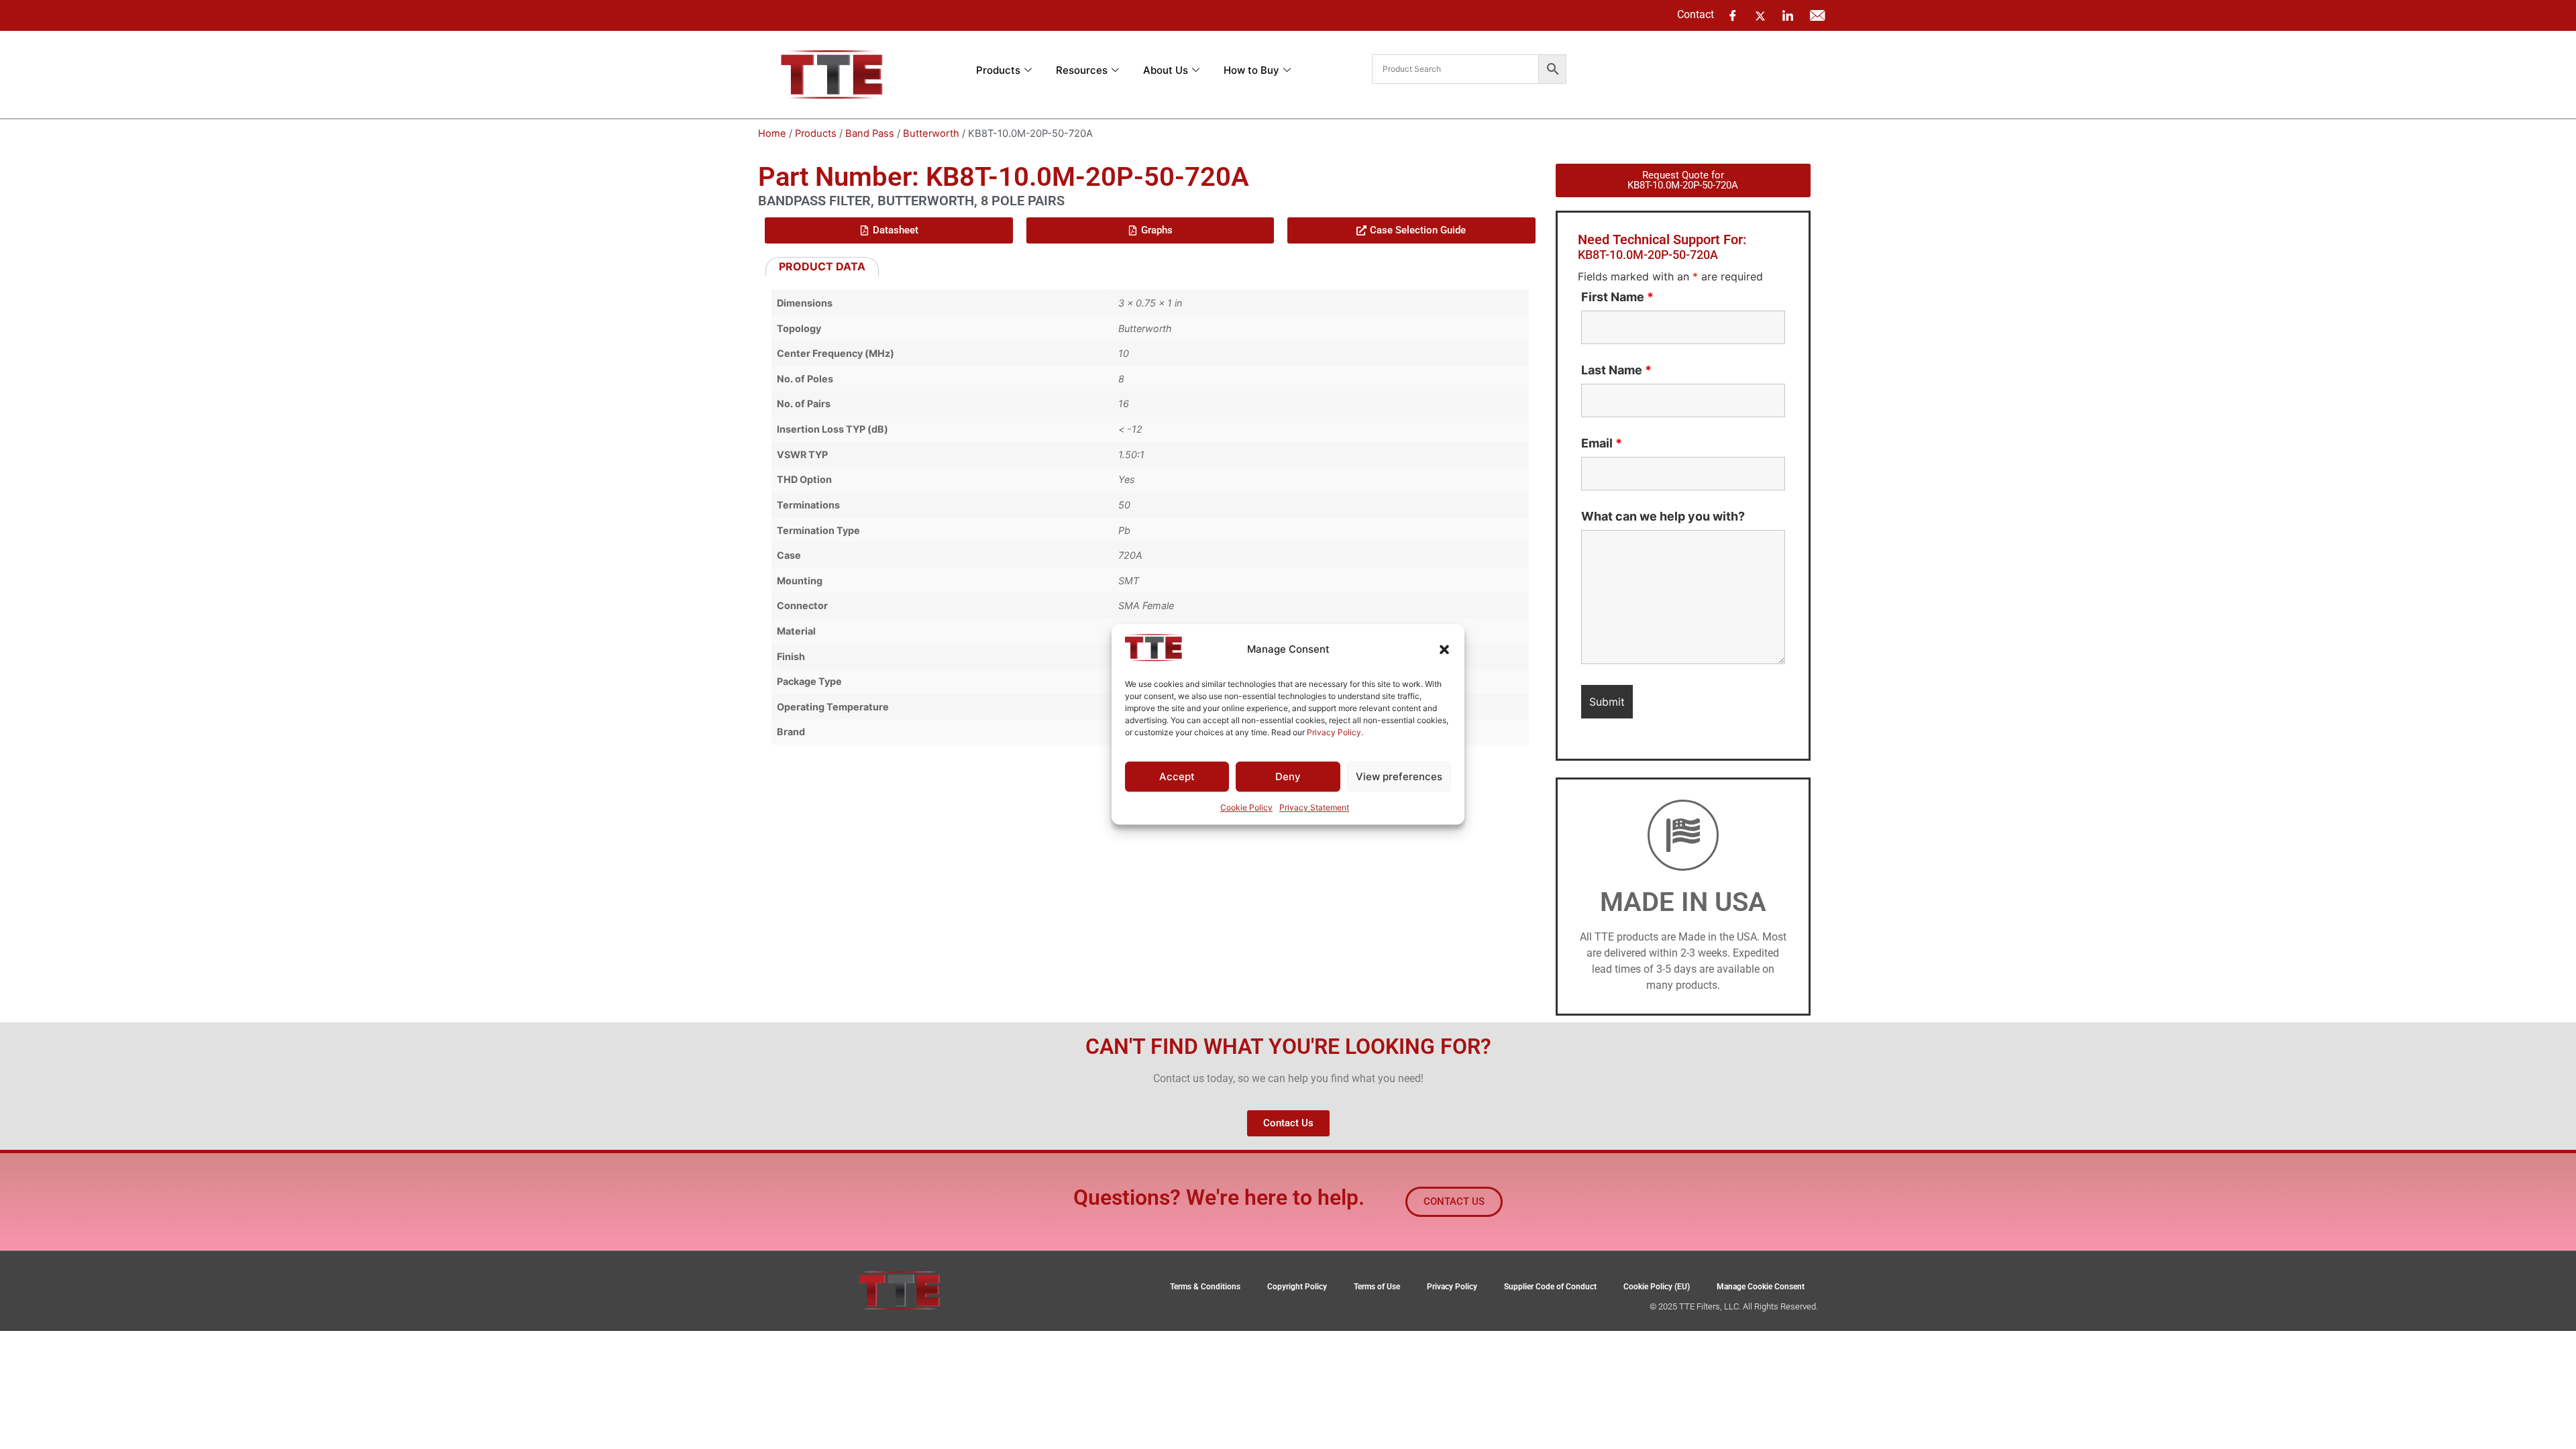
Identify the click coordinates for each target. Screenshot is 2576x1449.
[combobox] (1455, 69)
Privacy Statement (1314, 808)
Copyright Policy (1297, 1287)
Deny (1288, 776)
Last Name (1616, 370)
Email (1602, 443)
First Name (1617, 297)
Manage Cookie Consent (1761, 1287)
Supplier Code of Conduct (1550, 1287)
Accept (1177, 776)
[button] (1444, 649)
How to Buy (1251, 70)
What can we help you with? (1663, 517)
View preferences (1399, 776)
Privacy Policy (1334, 732)
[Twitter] (1760, 15)
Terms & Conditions (1205, 1287)
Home (772, 133)
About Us (1166, 70)
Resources (1082, 70)
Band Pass (870, 133)
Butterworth (931, 133)
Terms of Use (1377, 1287)
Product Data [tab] (822, 266)
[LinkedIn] (1788, 15)
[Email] (1817, 15)
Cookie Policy (1246, 808)
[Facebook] (1733, 15)
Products (998, 70)
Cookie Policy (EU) (1657, 1287)
